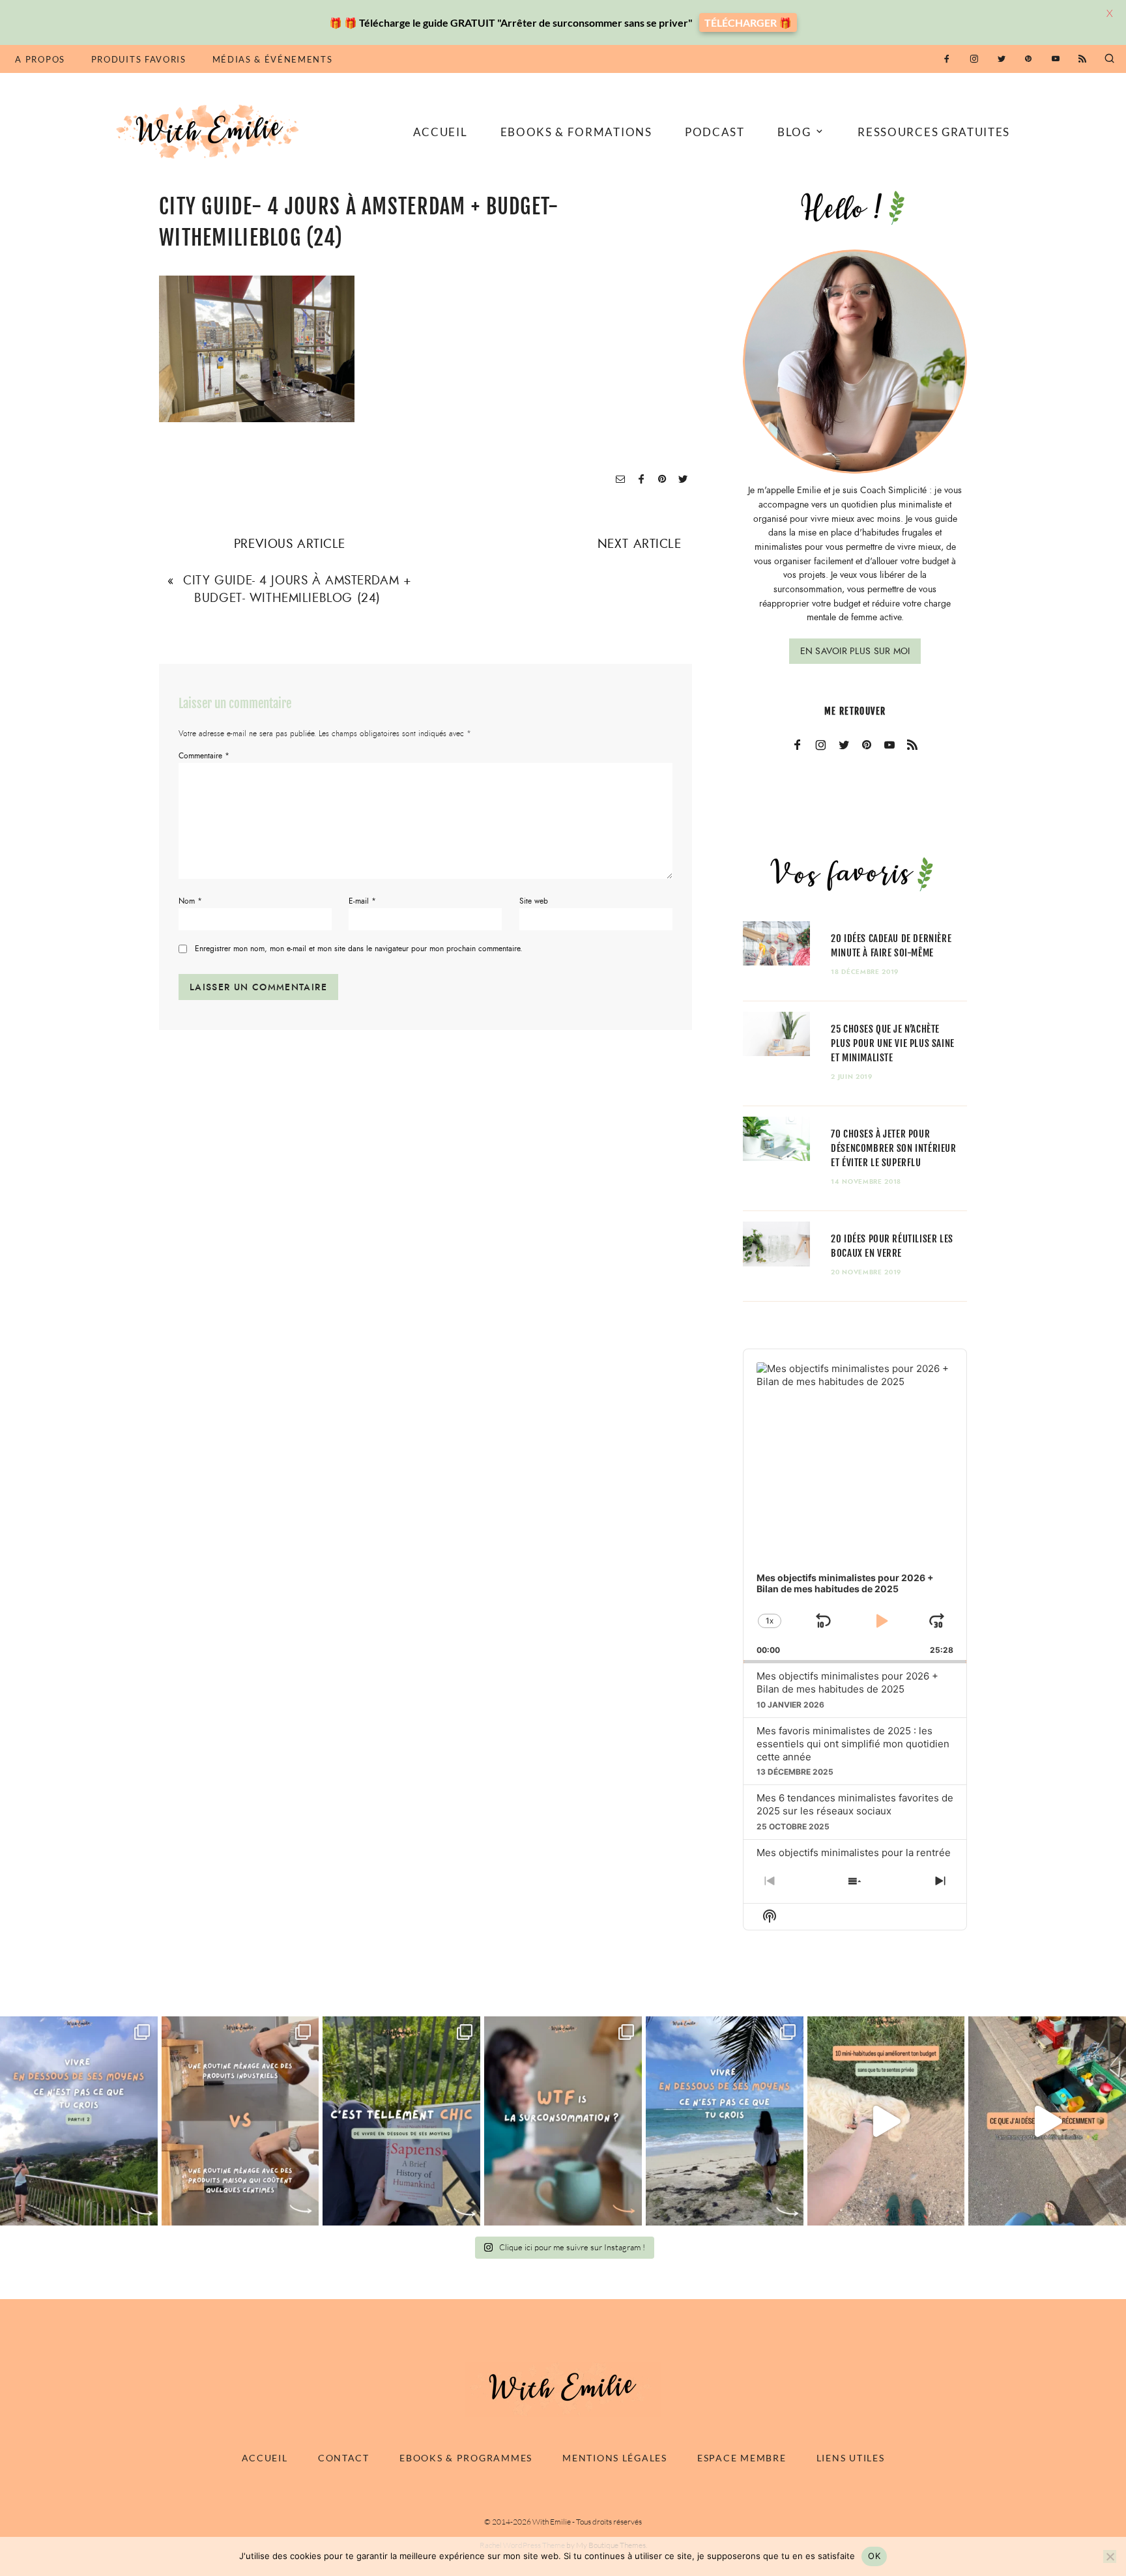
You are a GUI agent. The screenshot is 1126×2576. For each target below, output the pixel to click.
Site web (534, 901)
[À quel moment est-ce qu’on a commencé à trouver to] (563, 2121)
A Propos (40, 59)
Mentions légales (615, 2458)
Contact (344, 2458)
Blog (794, 132)
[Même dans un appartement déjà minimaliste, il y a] (1047, 2121)
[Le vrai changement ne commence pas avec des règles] (79, 2121)
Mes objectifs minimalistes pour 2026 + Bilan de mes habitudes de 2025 (847, 1682)
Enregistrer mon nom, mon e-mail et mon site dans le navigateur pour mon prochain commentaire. (359, 949)
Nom (190, 901)
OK (874, 2556)
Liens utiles (851, 2458)
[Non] (1110, 2556)
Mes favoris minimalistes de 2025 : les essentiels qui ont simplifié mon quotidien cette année (853, 1744)
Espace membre (742, 2458)
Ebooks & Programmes (466, 2458)
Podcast (715, 132)
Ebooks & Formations (576, 132)
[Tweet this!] (683, 480)
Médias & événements (273, 59)
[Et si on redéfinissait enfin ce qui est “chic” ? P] (401, 2121)
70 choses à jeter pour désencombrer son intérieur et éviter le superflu (893, 1148)
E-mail (362, 901)
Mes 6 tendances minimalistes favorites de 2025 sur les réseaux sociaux (855, 1804)
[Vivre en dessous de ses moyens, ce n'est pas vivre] (725, 2121)
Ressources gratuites (934, 132)
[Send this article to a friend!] (620, 480)
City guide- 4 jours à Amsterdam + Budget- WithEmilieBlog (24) (297, 589)
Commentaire (204, 756)
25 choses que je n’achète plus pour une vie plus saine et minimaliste (893, 1043)
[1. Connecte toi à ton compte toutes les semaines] (886, 2121)
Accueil (440, 132)
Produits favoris (139, 59)
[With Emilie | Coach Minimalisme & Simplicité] (210, 131)
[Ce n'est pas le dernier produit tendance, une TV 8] (240, 2121)
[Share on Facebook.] (641, 480)
